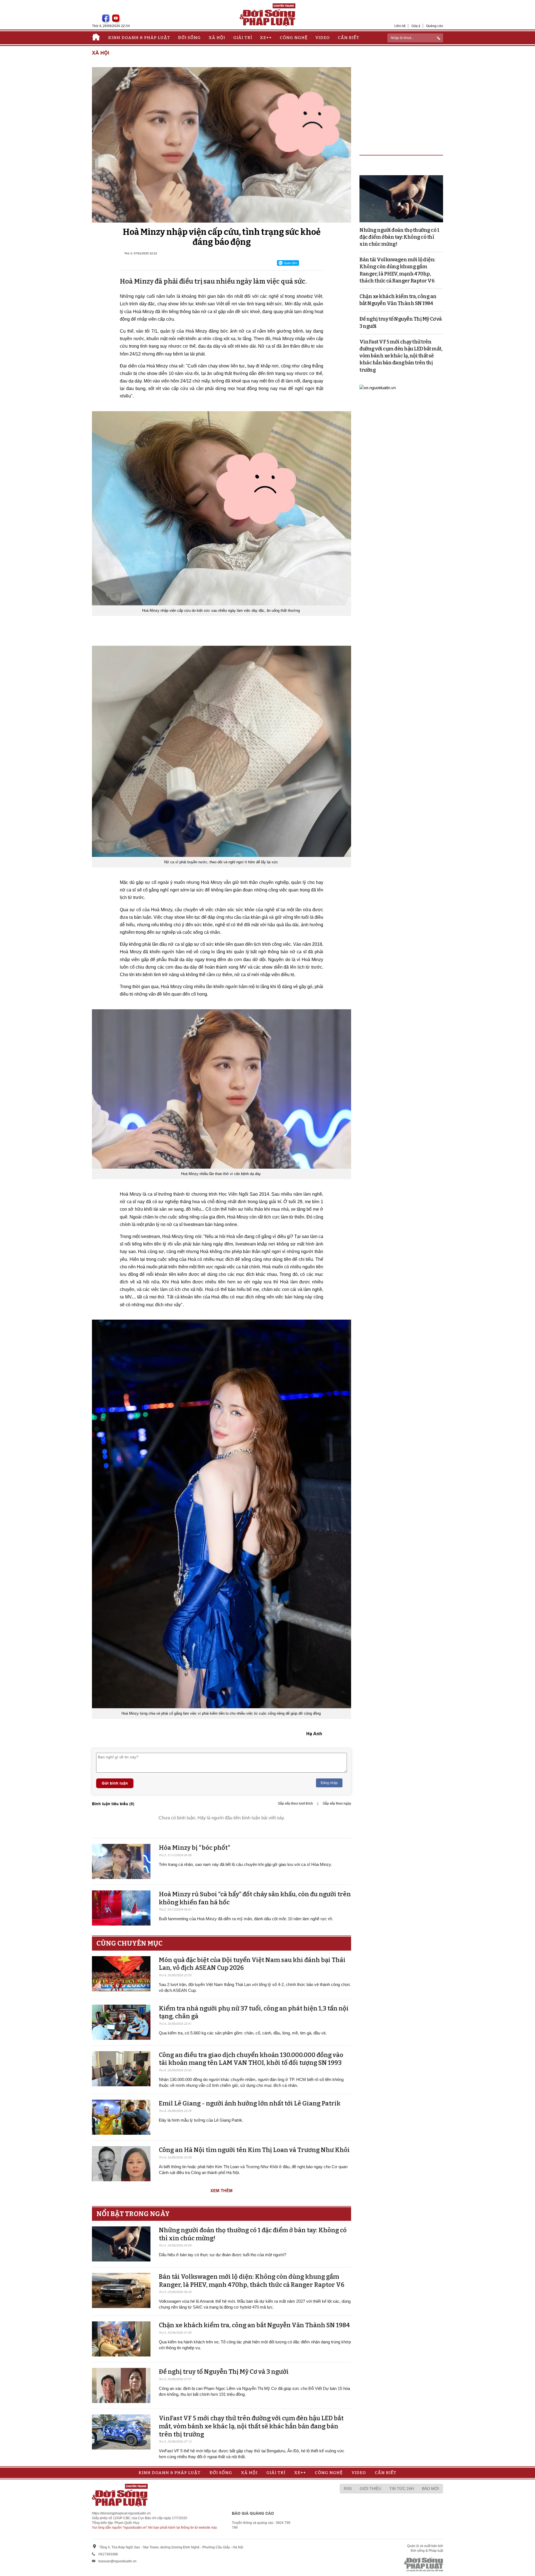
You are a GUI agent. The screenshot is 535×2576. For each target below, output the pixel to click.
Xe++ (266, 38)
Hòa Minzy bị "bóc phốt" (195, 1848)
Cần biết (349, 38)
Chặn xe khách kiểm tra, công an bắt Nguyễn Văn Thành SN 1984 (254, 2325)
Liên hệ (400, 26)
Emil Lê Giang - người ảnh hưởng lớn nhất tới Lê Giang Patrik (250, 2103)
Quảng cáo (435, 26)
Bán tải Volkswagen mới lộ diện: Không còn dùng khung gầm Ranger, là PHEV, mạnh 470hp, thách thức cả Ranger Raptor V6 (252, 2281)
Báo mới (430, 2489)
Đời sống (189, 38)
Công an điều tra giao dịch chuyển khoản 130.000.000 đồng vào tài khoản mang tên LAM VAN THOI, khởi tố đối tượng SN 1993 (251, 2059)
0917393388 (108, 2554)
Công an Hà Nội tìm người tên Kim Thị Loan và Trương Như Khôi (254, 2150)
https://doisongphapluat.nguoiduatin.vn (121, 2513)
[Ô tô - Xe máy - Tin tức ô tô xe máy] (378, 387)
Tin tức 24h (402, 2489)
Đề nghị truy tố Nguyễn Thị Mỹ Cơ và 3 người (224, 2372)
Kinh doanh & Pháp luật (139, 38)
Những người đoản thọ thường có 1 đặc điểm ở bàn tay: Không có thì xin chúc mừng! (399, 237)
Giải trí (243, 38)
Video (323, 38)
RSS (348, 2489)
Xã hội (217, 38)
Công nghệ (294, 38)
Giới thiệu (370, 2489)
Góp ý (416, 26)
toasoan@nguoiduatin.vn (117, 2561)
